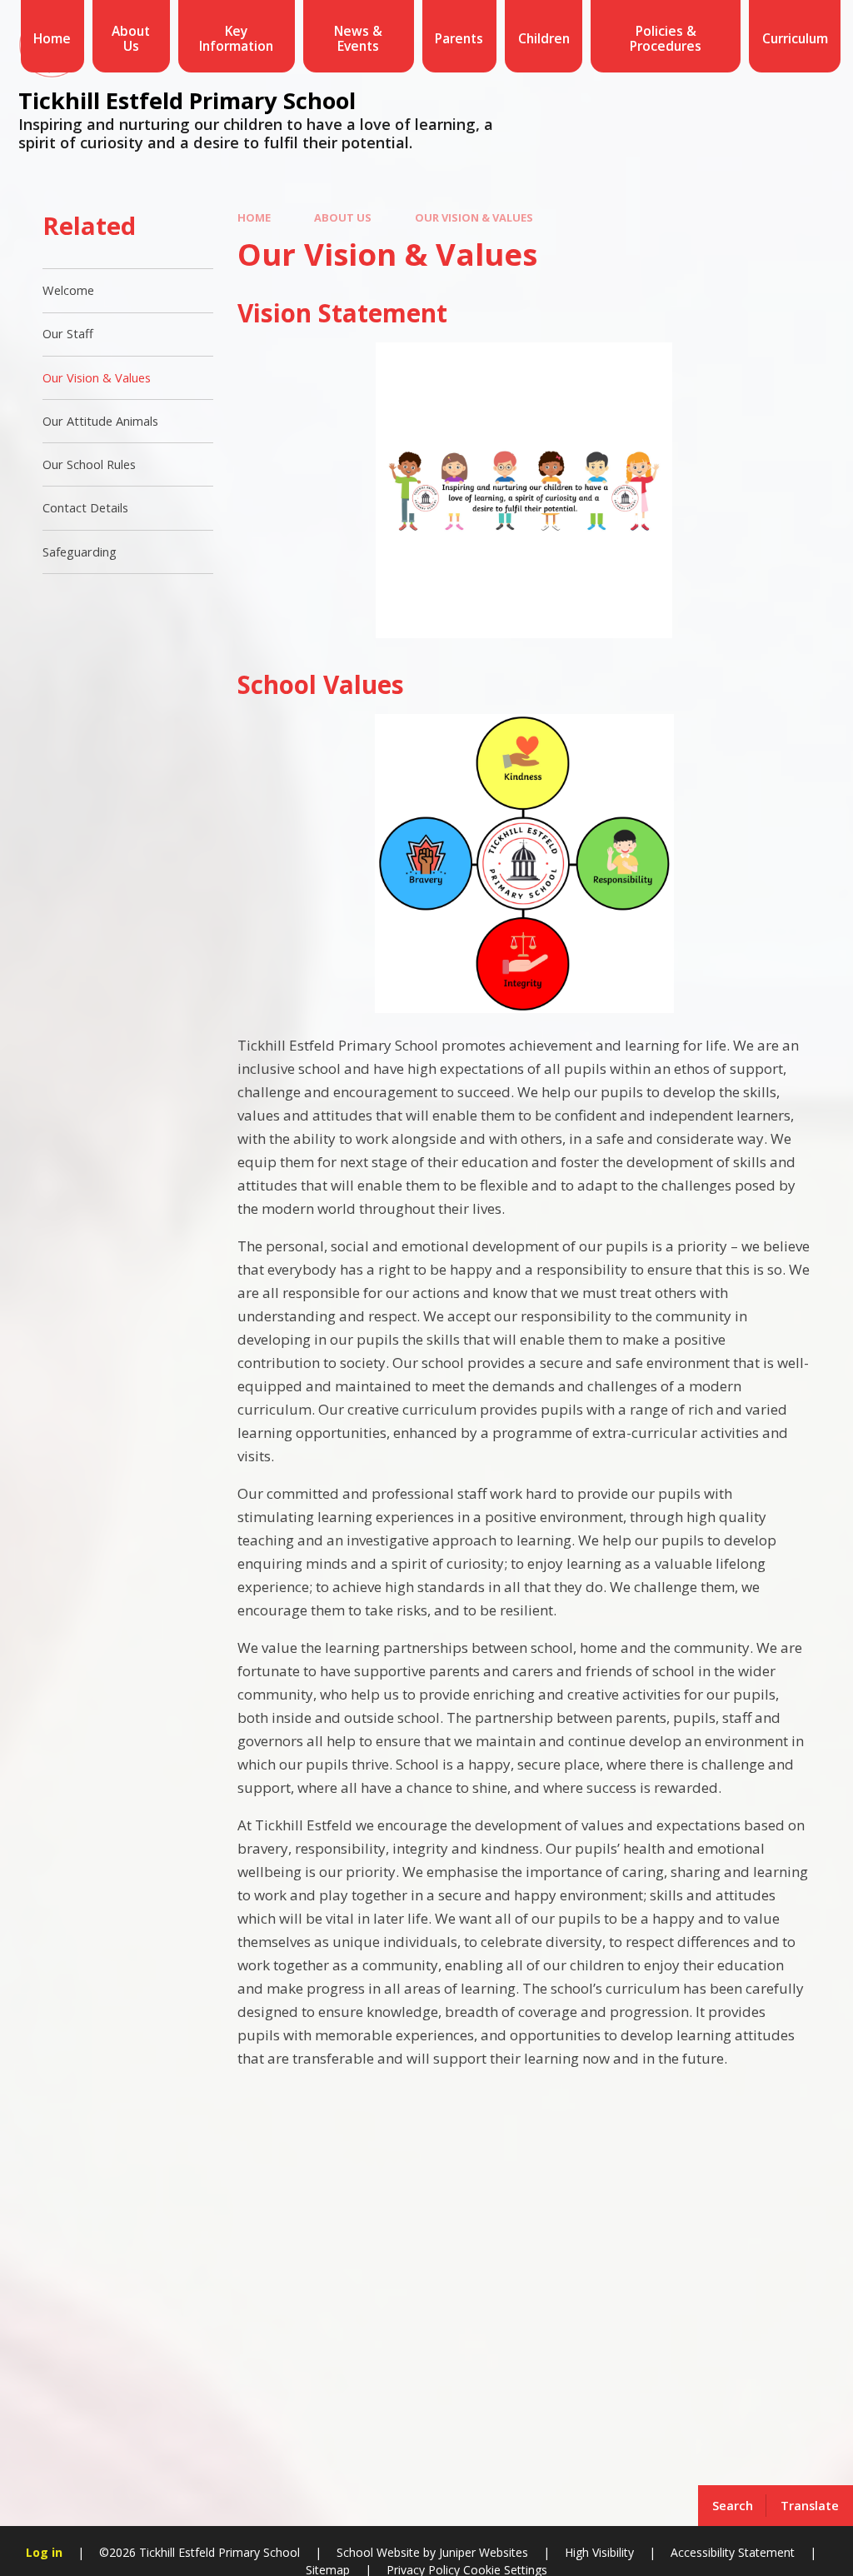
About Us (343, 217)
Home (254, 217)
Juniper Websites (482, 2552)
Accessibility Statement (733, 2552)
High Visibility (599, 2552)
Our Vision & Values (474, 217)
